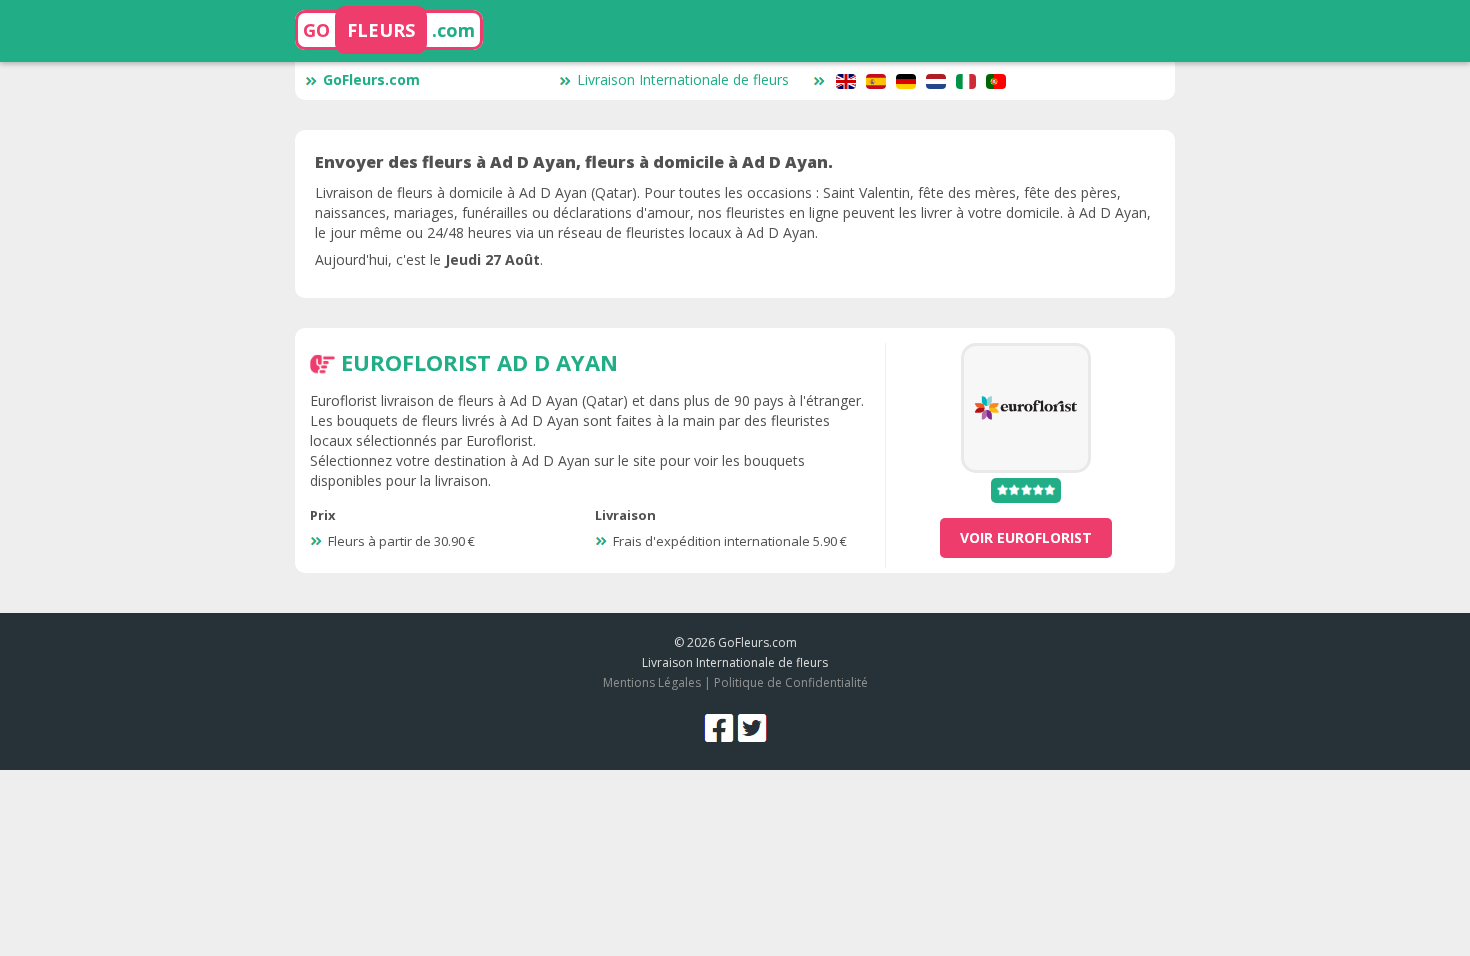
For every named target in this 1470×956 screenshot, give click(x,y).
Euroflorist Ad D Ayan (479, 362)
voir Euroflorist (1026, 537)
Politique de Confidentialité (791, 682)
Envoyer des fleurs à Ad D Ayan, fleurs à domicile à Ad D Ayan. (574, 162)
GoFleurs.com (371, 79)
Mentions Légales (652, 682)
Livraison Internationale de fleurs (683, 79)
